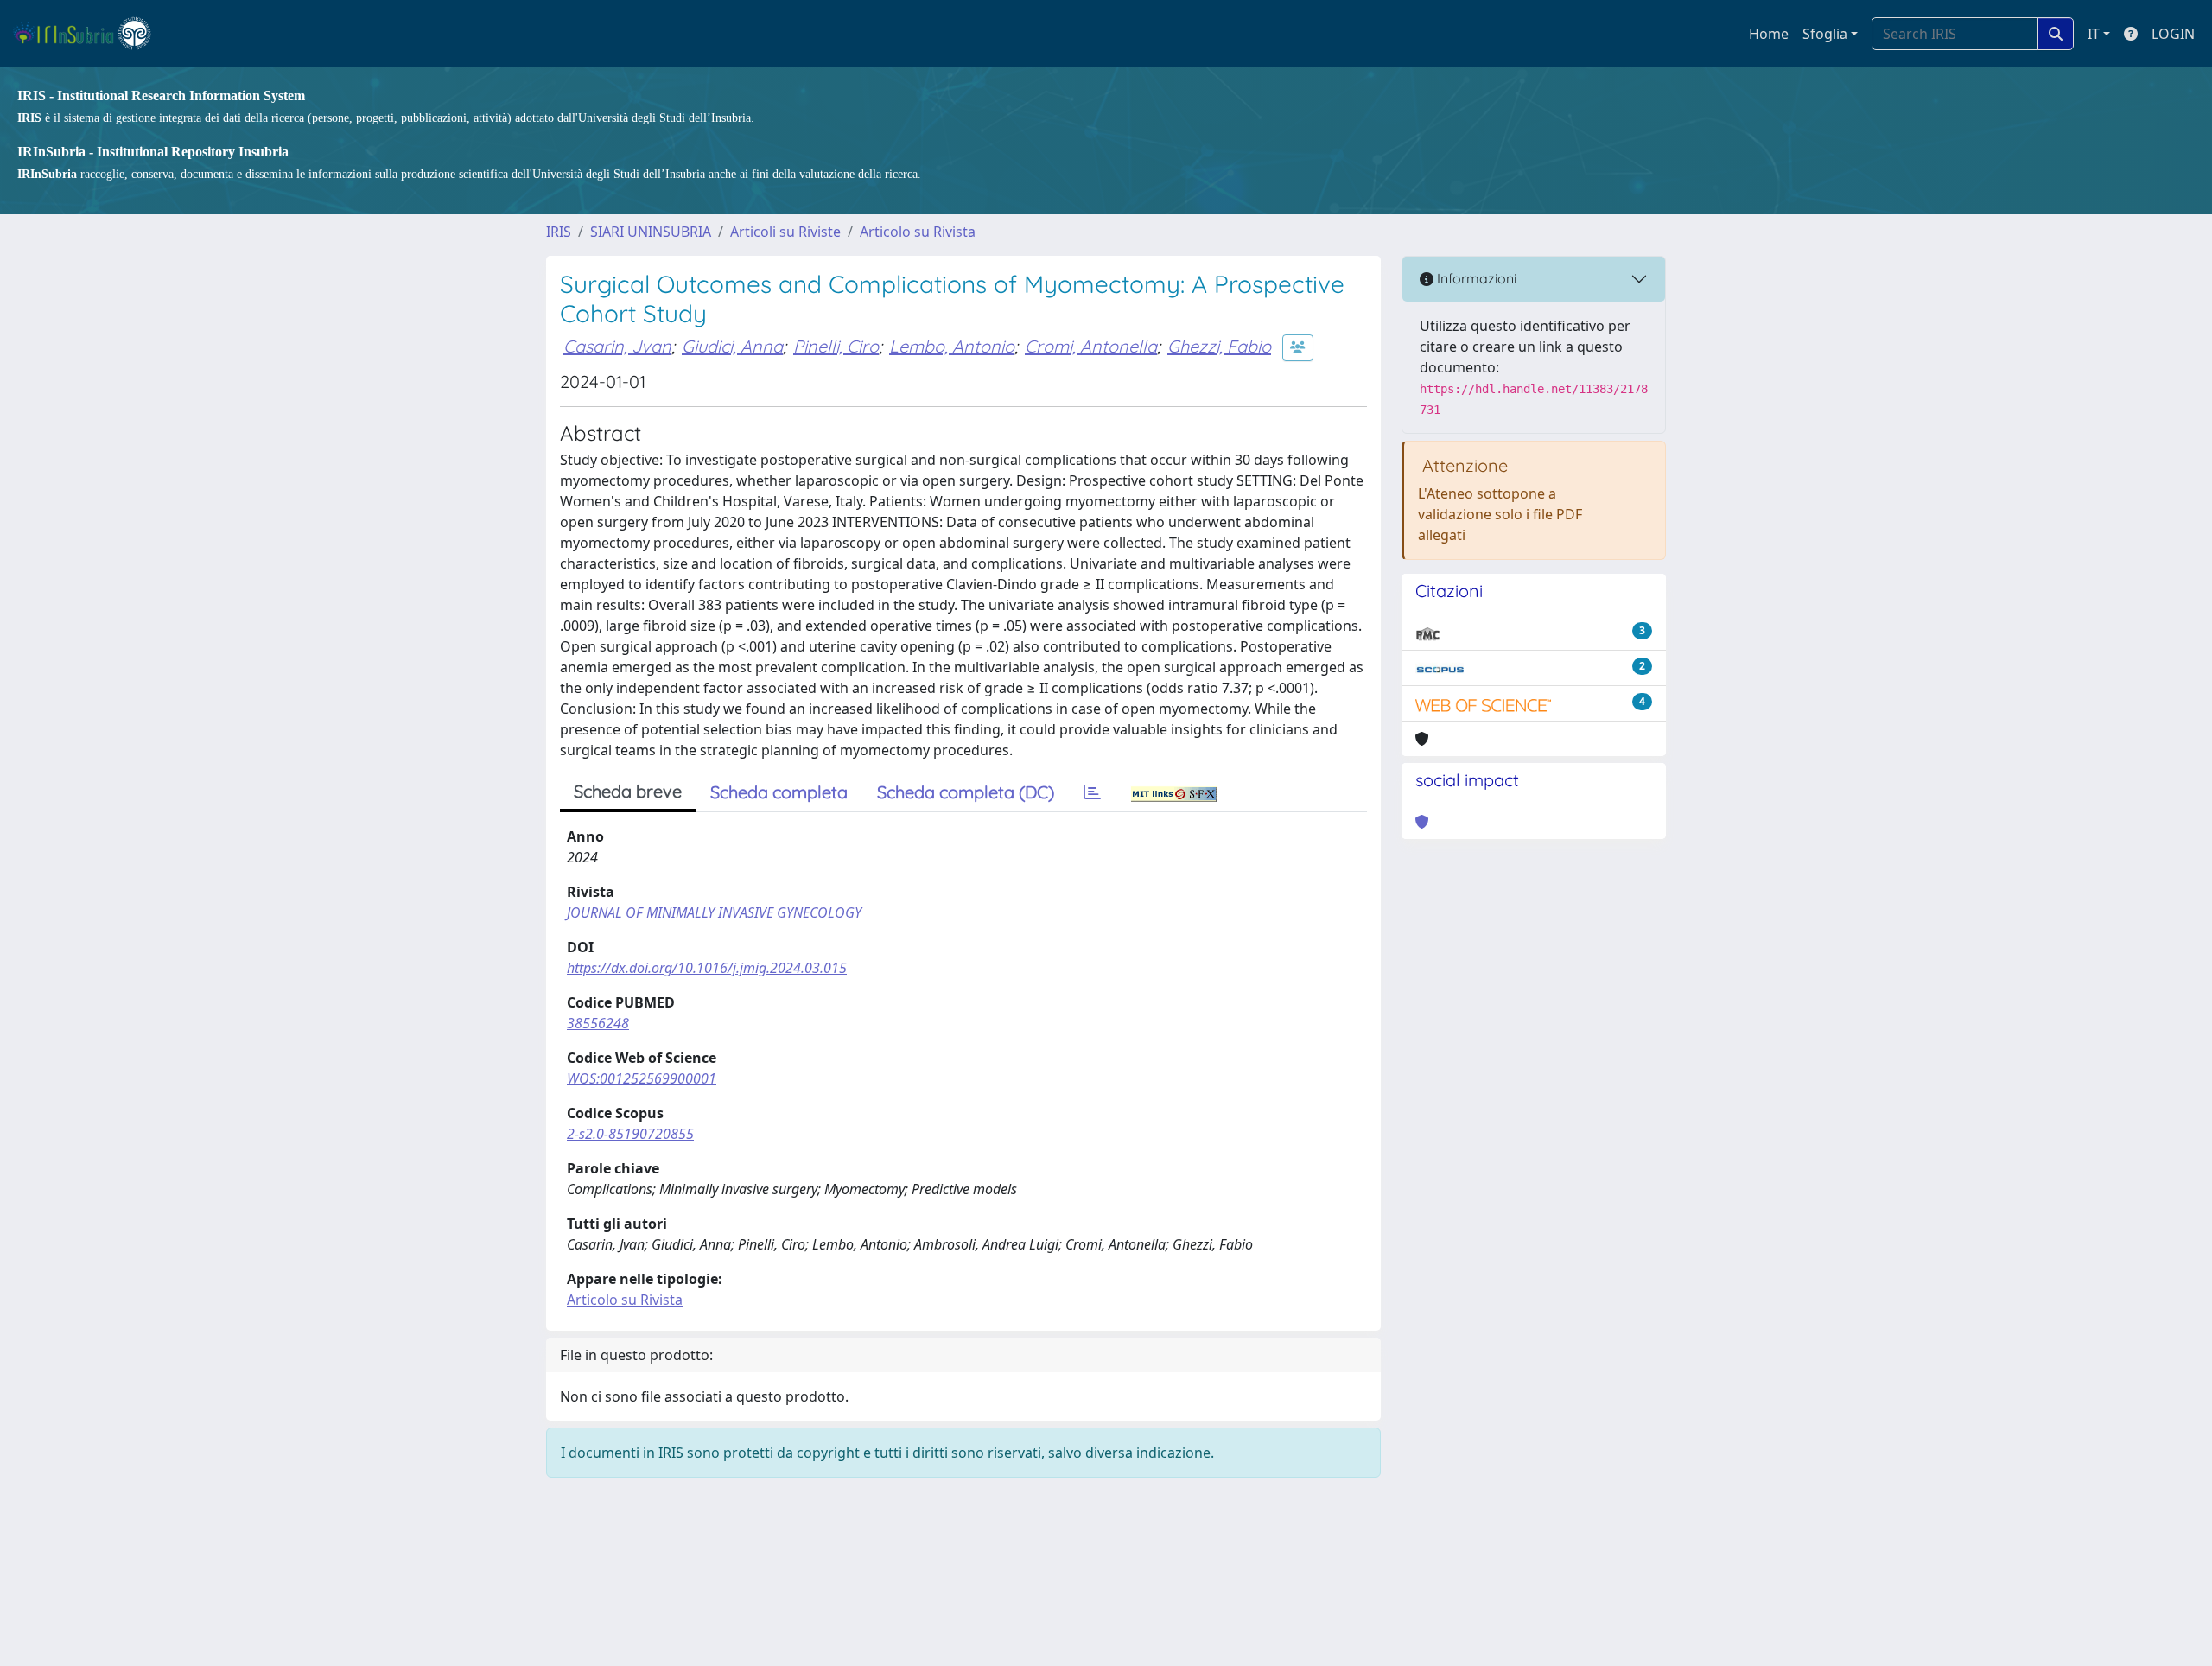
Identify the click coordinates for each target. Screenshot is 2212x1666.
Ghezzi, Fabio (1219, 346)
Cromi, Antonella (1091, 346)
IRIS (559, 232)
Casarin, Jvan (617, 346)
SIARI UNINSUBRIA (651, 232)
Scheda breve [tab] (628, 791)
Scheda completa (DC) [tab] (966, 792)
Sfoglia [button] (1825, 34)
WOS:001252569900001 (642, 1078)
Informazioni (1475, 278)
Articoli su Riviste (785, 232)
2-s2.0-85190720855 (630, 1134)
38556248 (598, 1023)
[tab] (1092, 792)
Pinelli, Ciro (836, 346)
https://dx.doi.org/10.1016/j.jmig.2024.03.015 (707, 968)
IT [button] (2094, 34)
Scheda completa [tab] (779, 792)
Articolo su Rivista (918, 232)
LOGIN (2173, 34)
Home (1769, 34)
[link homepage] (89, 34)
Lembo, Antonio (952, 346)
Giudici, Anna (732, 346)
